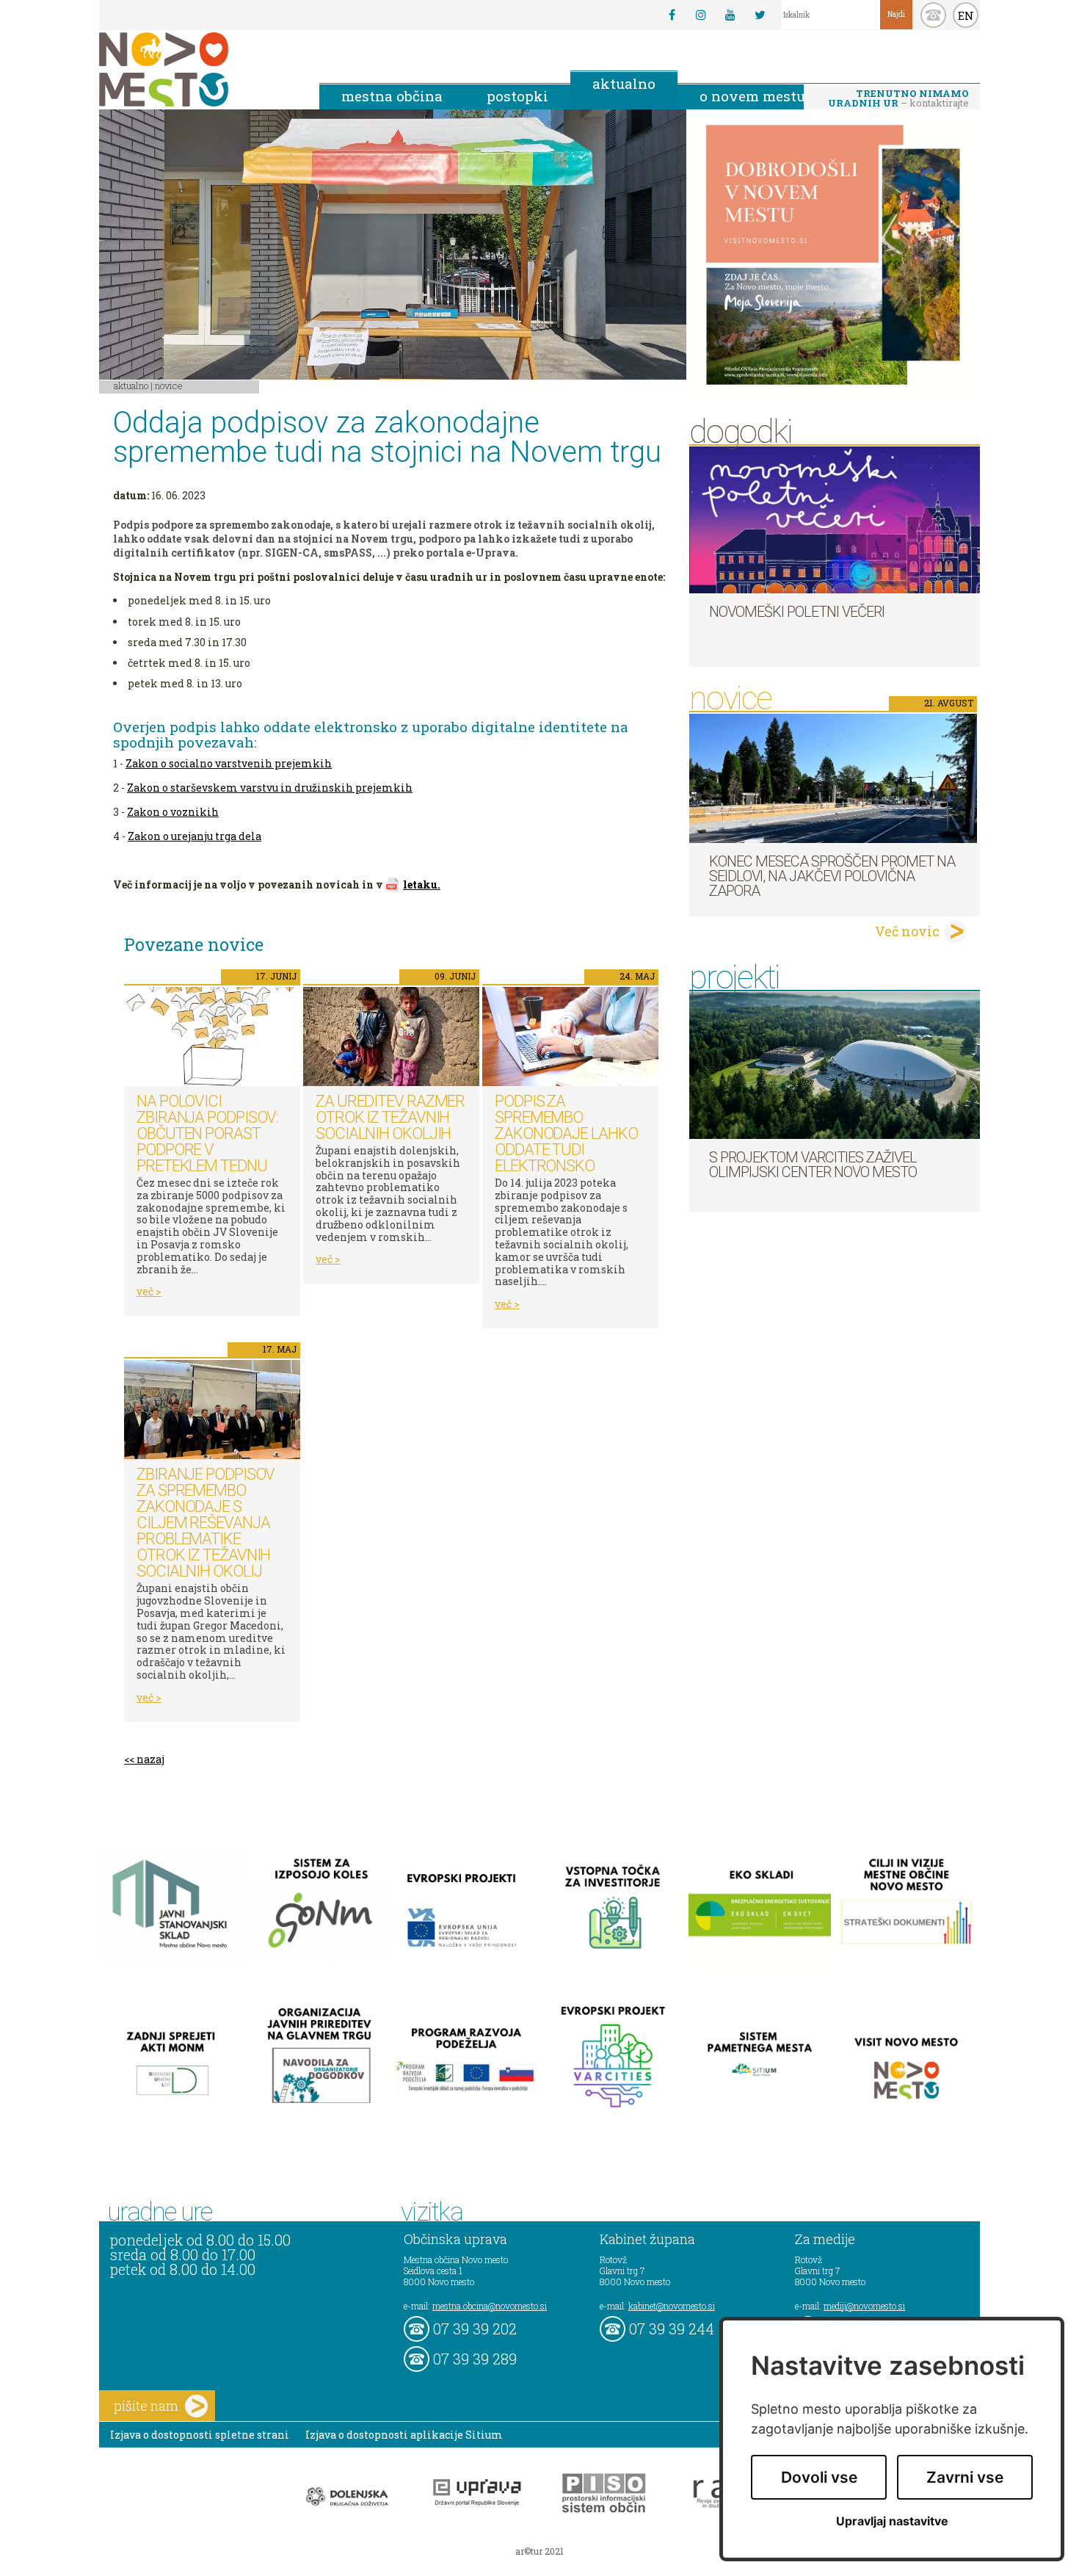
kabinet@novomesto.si (672, 2306)
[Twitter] (760, 15)
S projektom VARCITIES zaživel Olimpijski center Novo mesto (813, 1165)
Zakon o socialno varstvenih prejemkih (229, 763)
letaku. (422, 884)
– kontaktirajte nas (898, 99)
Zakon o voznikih (173, 812)
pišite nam (146, 2406)
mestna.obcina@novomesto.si (490, 2306)
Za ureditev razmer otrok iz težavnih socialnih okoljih (390, 1117)
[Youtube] (730, 15)
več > (149, 1291)
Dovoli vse (819, 2477)
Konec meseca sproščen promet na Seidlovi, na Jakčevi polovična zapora (832, 876)
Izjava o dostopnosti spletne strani (200, 2435)
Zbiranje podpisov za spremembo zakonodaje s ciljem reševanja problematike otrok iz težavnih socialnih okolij (206, 1523)
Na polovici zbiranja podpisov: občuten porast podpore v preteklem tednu (208, 1133)
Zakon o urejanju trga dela (195, 836)
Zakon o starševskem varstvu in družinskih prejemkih (270, 788)
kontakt (933, 15)
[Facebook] (672, 15)
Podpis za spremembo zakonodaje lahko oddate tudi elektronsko (566, 1133)
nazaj (150, 1759)
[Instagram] (701, 15)
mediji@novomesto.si (864, 2306)
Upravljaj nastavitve (892, 2521)
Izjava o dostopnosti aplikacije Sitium (404, 2435)
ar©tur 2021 (539, 2551)
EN (966, 15)
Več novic (907, 931)
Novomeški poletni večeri (797, 612)
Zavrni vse (965, 2477)
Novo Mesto (198, 69)
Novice (169, 386)
